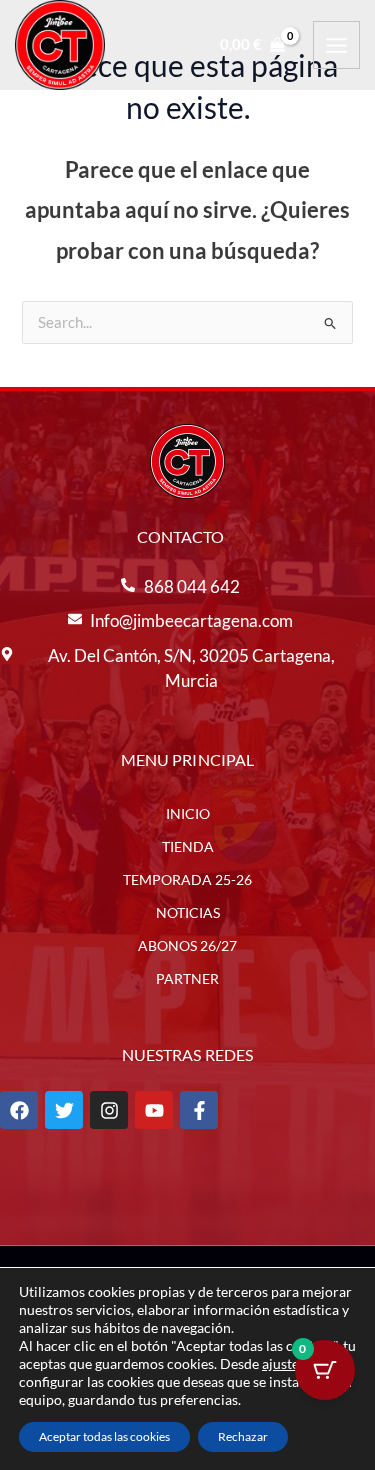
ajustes (283, 1363)
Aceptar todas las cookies (104, 1436)
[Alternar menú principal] (336, 44)
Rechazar (243, 1436)
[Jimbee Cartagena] (60, 45)
